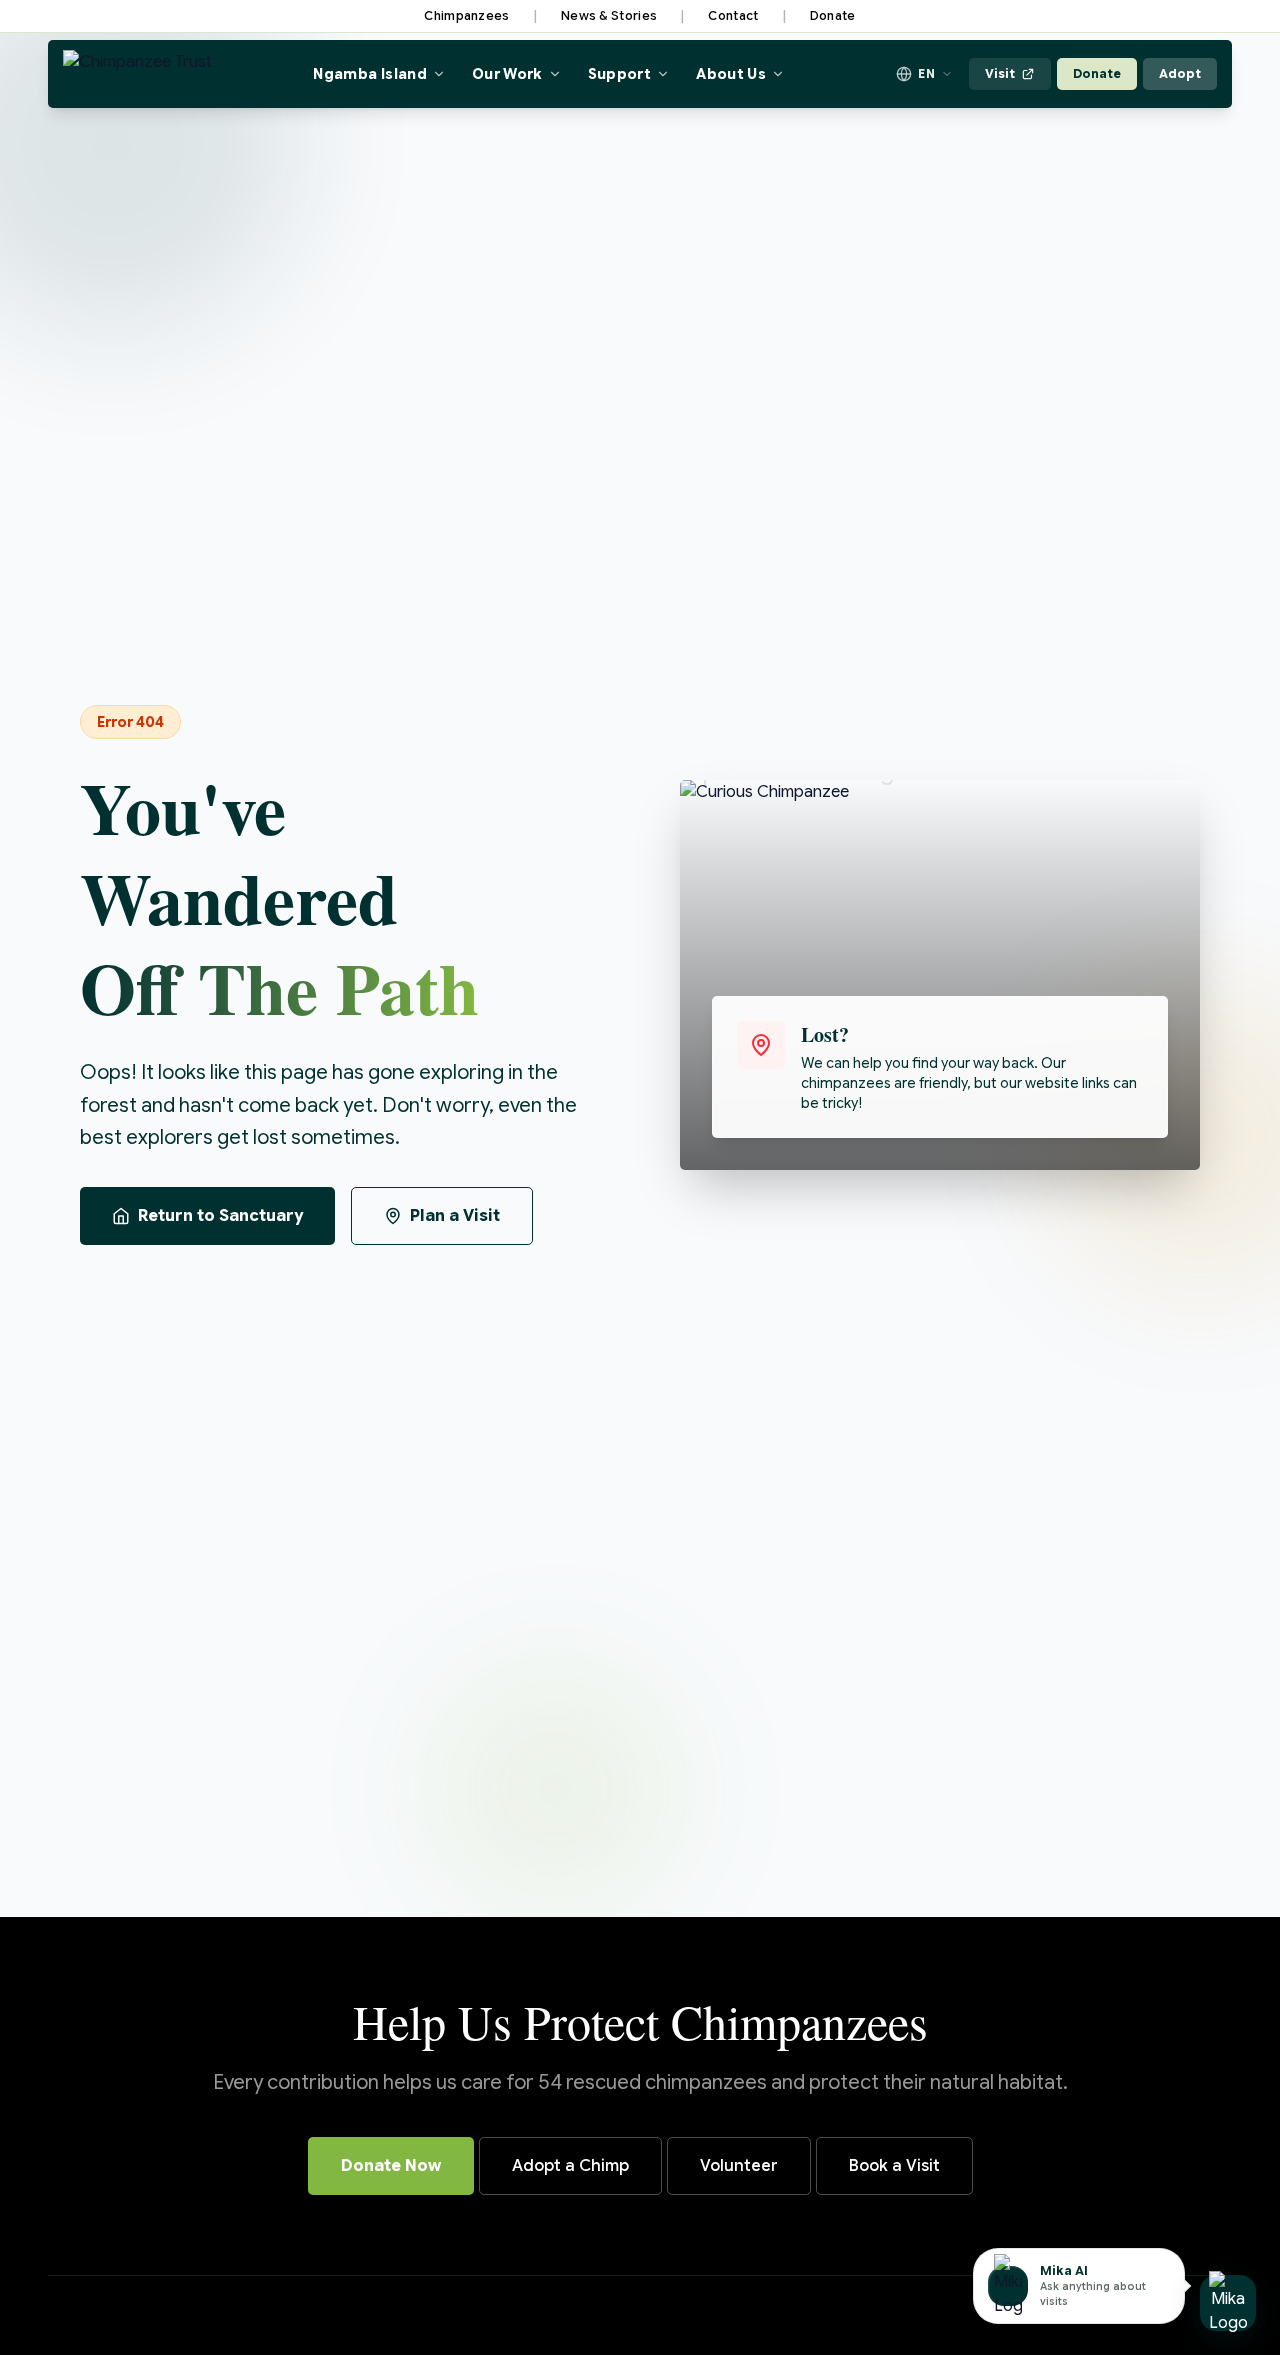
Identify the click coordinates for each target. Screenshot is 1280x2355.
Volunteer (739, 2166)
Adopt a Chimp (570, 2166)
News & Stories (609, 15)
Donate (833, 15)
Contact (733, 15)
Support (619, 74)
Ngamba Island (370, 74)
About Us (731, 74)
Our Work (507, 74)
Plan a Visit (455, 1216)
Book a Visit (894, 2166)
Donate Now (391, 2166)
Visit (1000, 73)
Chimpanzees (466, 15)
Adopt (1180, 73)
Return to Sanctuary (220, 1216)
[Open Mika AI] (1228, 2303)
